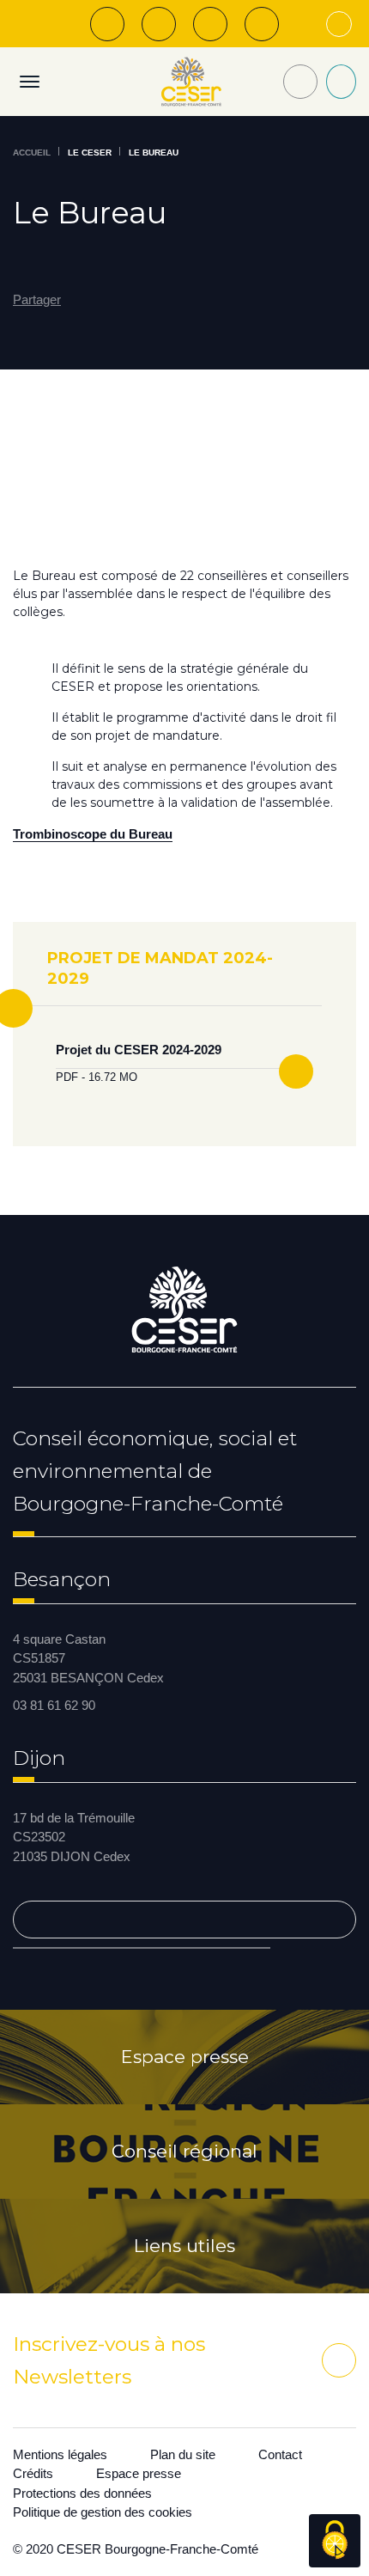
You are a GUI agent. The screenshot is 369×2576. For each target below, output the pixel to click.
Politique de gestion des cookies (103, 2512)
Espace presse (185, 2057)
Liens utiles (184, 2246)
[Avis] (159, 24)
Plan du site (183, 2454)
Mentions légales (60, 2454)
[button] (46, 300)
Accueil (32, 153)
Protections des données (82, 2493)
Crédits (33, 2473)
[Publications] (107, 24)
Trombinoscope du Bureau (93, 834)
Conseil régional (184, 2152)
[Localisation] (262, 24)
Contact (280, 2454)
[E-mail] (210, 24)
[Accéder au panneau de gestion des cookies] (335, 2541)
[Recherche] (300, 82)
